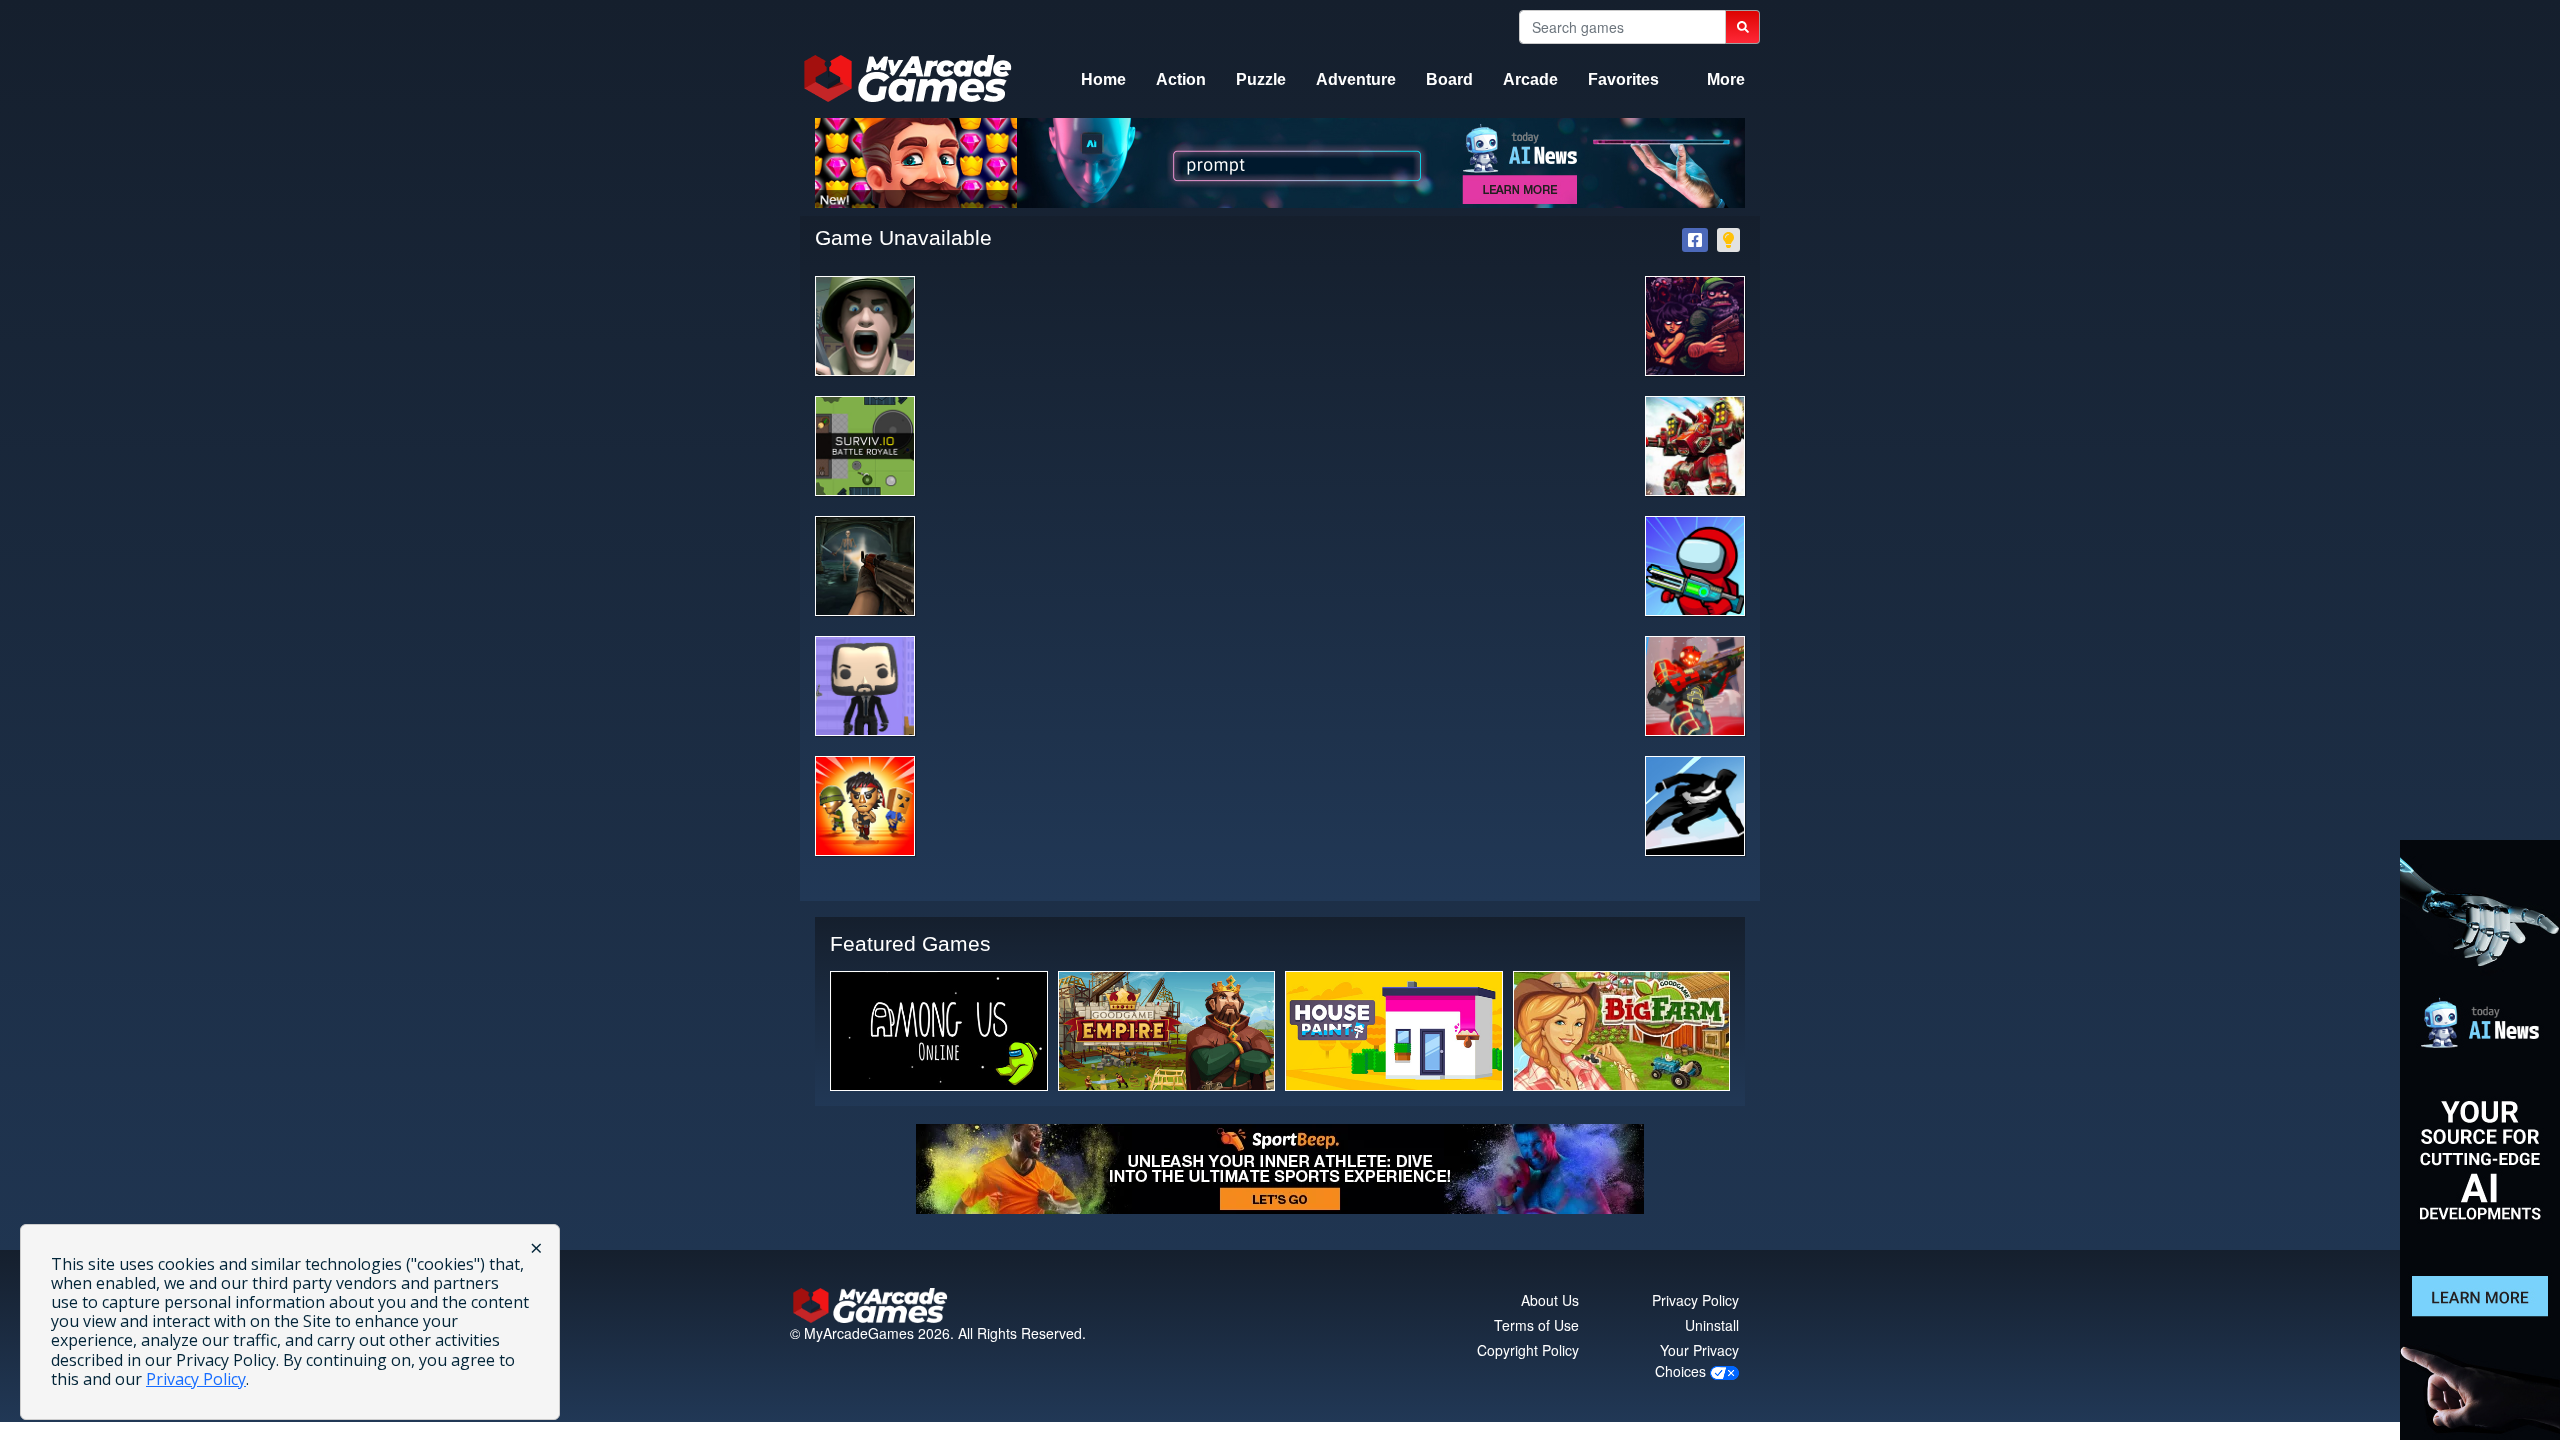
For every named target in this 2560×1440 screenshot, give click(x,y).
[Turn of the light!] (1728, 240)
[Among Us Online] (939, 1031)
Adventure (1356, 79)
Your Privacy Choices (1697, 1360)
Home (1103, 79)
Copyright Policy (1528, 1350)
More (1726, 79)
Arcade (1530, 79)
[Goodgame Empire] (1167, 1031)
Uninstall (1712, 1325)
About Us (1550, 1300)
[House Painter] (1394, 1031)
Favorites (1623, 79)
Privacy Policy (1695, 1300)
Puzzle (1261, 79)
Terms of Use (1536, 1325)
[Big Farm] (1622, 1031)
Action (1181, 79)
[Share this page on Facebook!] (1695, 240)
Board (1449, 79)
